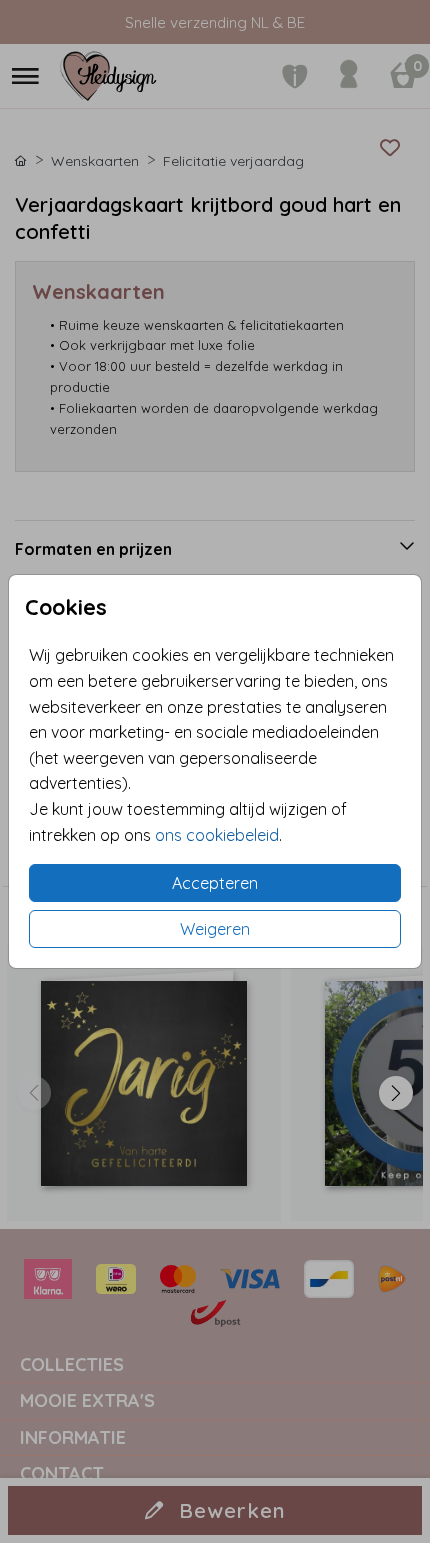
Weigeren (215, 929)
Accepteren (215, 883)
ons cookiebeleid (217, 835)
